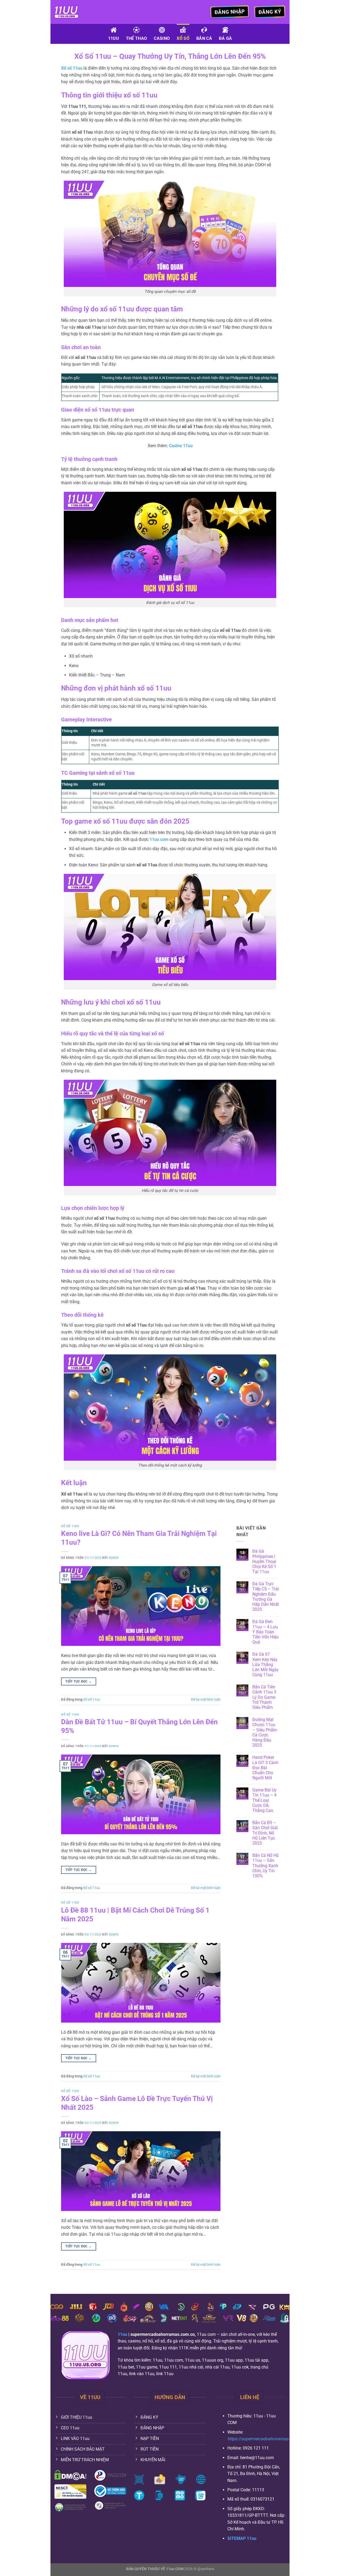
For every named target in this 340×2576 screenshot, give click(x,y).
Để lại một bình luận (206, 1699)
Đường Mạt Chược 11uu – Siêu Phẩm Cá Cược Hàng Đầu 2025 (265, 1732)
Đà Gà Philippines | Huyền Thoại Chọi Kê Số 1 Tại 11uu (264, 1561)
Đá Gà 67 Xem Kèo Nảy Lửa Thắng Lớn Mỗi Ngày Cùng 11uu (265, 1664)
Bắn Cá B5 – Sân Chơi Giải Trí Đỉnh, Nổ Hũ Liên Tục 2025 (265, 1833)
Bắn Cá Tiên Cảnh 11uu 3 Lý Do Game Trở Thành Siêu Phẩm (264, 1697)
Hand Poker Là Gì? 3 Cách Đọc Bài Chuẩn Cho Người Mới (265, 1768)
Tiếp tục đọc (78, 1681)
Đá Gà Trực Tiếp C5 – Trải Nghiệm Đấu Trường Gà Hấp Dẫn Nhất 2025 (266, 1597)
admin (114, 1558)
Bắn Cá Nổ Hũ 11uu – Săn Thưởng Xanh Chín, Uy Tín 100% (265, 1866)
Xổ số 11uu (70, 1526)
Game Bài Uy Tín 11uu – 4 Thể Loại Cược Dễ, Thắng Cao (264, 1800)
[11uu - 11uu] (81, 12)
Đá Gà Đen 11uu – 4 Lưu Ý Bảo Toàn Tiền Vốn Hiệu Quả (265, 1632)
